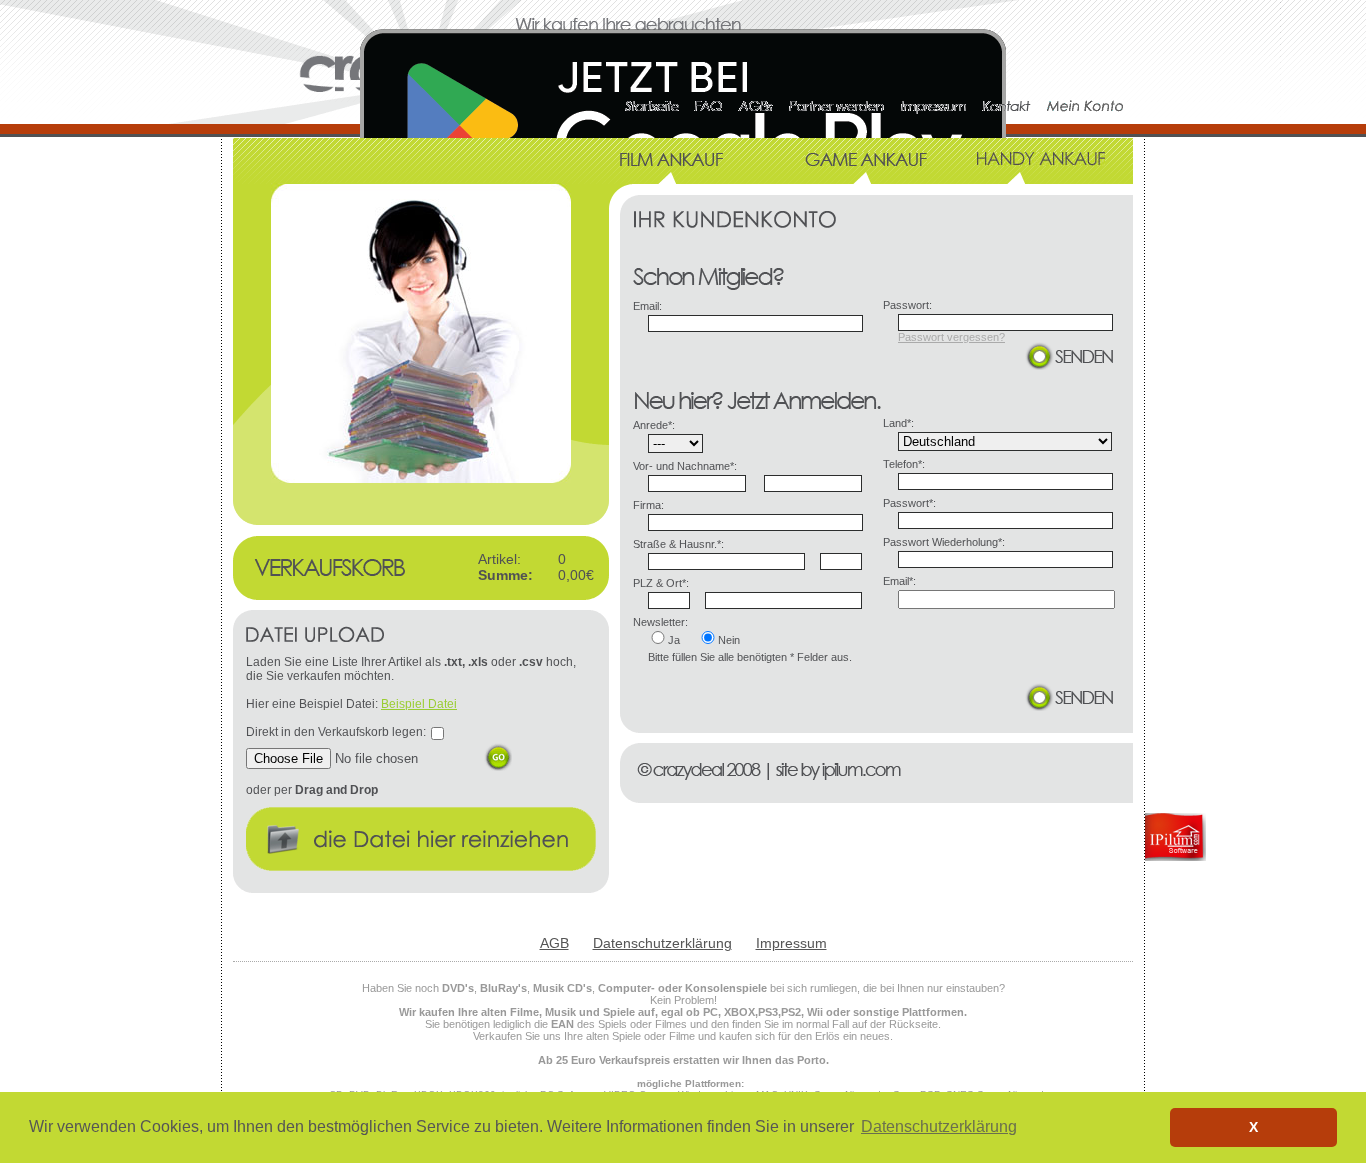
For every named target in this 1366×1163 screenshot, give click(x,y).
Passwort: (907, 305)
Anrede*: (654, 425)
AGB (554, 943)
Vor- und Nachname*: (685, 466)
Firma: (648, 505)
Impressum (791, 943)
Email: (647, 306)
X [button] (1253, 1127)
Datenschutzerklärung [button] (939, 1126)
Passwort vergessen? (951, 337)
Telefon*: (904, 464)
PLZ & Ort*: (661, 583)
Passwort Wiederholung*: (944, 542)
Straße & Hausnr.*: (678, 544)
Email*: (899, 581)
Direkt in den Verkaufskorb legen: (336, 732)
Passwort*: (909, 503)
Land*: (898, 423)
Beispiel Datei (419, 704)
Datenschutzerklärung (662, 943)
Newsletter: (660, 622)
